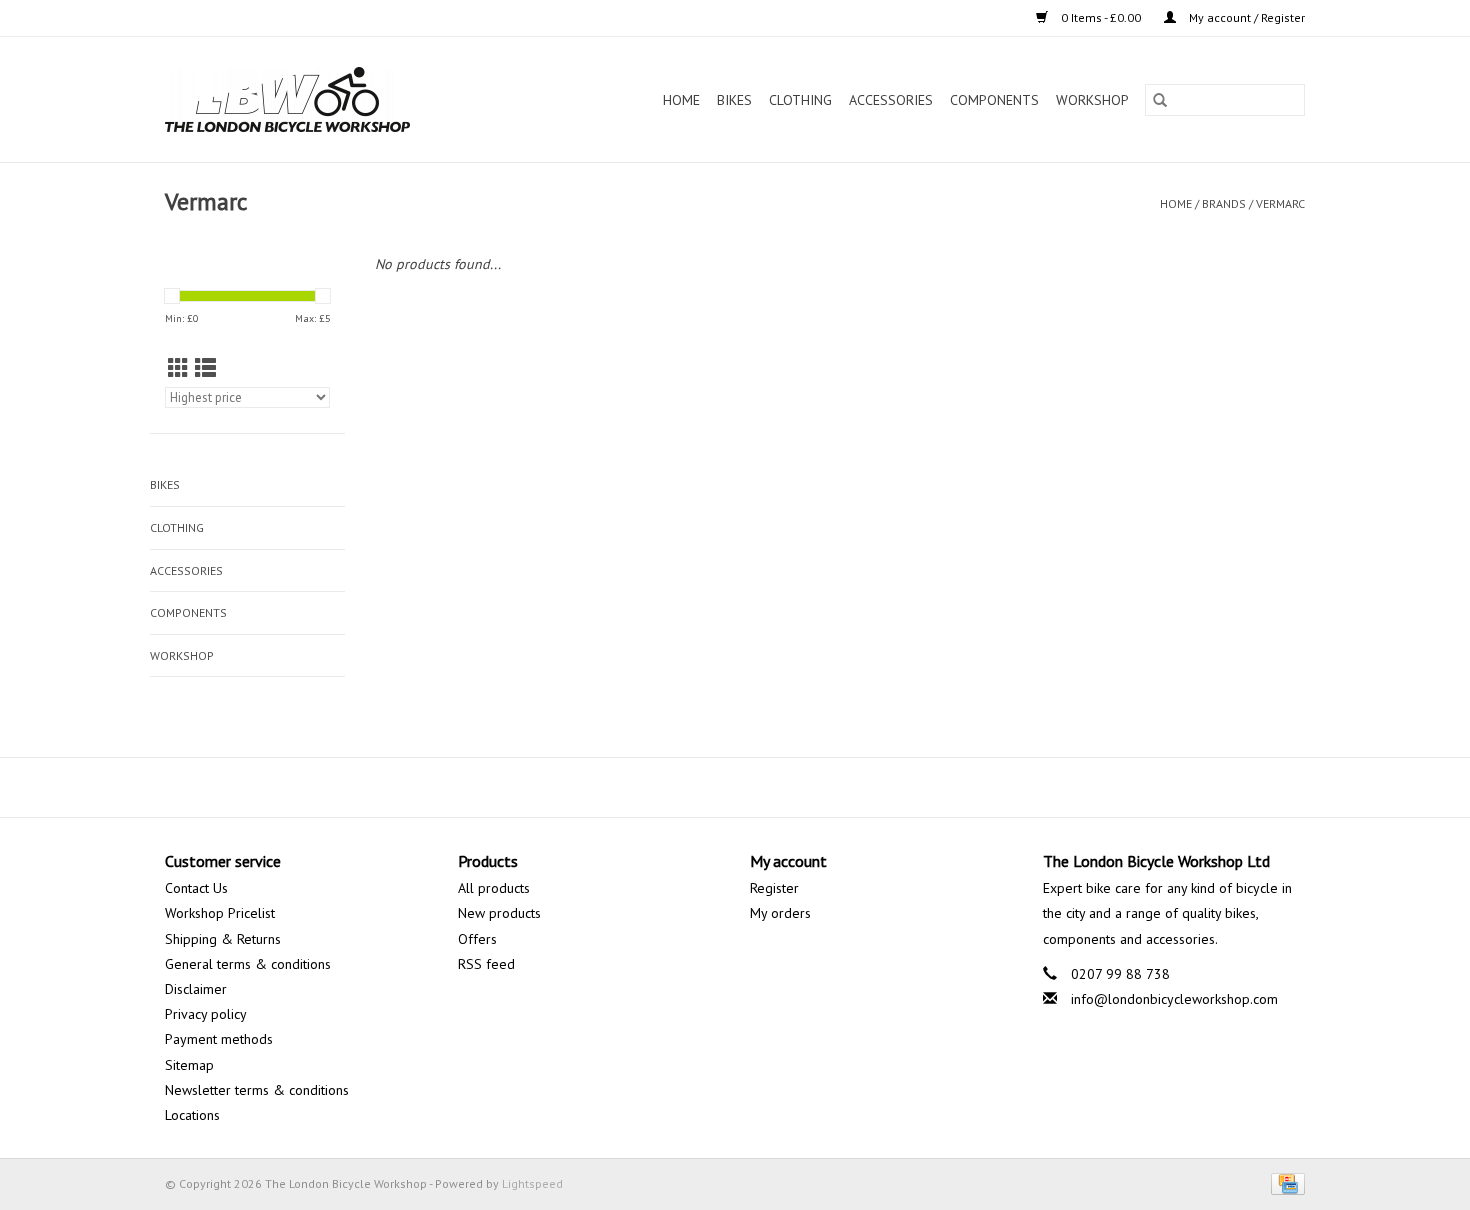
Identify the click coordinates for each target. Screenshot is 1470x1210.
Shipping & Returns (223, 939)
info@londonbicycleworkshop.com (1174, 999)
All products (494, 888)
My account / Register (1245, 17)
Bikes (734, 100)
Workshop (1092, 100)
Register (774, 888)
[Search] (1160, 100)
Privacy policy (206, 1014)
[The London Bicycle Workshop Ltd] (321, 99)
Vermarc (1280, 203)
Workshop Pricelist (220, 913)
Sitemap (189, 1065)
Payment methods (219, 1039)
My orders (780, 913)
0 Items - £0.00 (1101, 17)
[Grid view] (178, 368)
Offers (477, 939)
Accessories (891, 100)
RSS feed (486, 964)
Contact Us (196, 888)
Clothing (800, 100)
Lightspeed (532, 1183)
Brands (1224, 203)
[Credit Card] (1284, 1182)
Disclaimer (196, 989)
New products (499, 913)
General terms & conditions (248, 964)
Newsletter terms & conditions (257, 1090)
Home (681, 100)
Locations (192, 1115)
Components (994, 100)
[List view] (205, 368)
